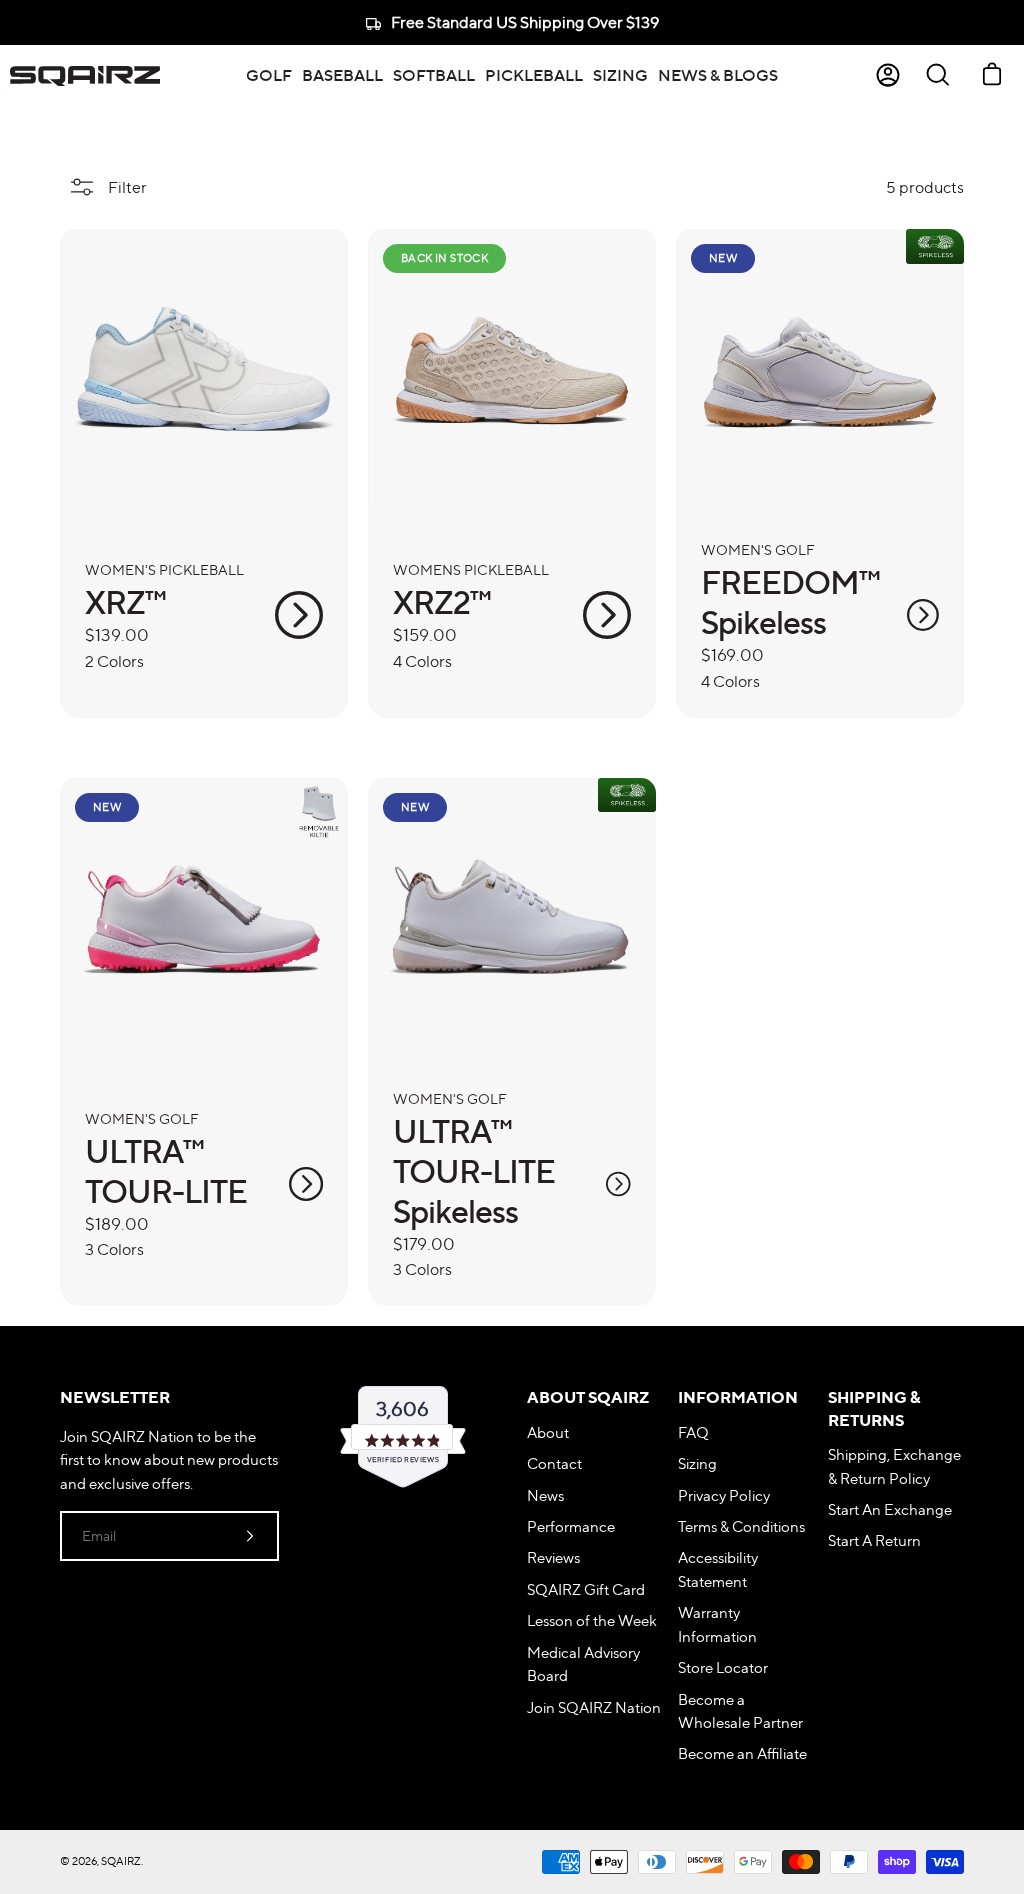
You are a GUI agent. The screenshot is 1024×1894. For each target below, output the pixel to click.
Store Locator (723, 1667)
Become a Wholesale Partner (740, 1711)
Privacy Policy (724, 1495)
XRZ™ (125, 602)
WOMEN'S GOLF (758, 549)
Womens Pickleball (471, 569)
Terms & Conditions (741, 1526)
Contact (554, 1463)
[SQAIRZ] (85, 75)
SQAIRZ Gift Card (586, 1589)
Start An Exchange (890, 1509)
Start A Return (874, 1540)
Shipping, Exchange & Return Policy (894, 1466)
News (545, 1495)
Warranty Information (717, 1624)
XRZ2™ (442, 602)
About (548, 1432)
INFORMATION (738, 1397)
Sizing (697, 1463)
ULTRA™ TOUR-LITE (166, 1171)
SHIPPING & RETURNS (874, 1408)
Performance (571, 1526)
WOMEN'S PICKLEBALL (164, 569)
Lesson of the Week (592, 1620)
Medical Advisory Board (583, 1664)
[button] (269, 75)
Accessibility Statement (718, 1569)
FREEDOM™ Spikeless (790, 602)
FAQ (693, 1432)
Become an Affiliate (742, 1753)
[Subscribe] (250, 1536)
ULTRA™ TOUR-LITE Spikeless (474, 1171)
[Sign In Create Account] (888, 75)
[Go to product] (299, 615)
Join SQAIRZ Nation (594, 1707)
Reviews (553, 1557)
